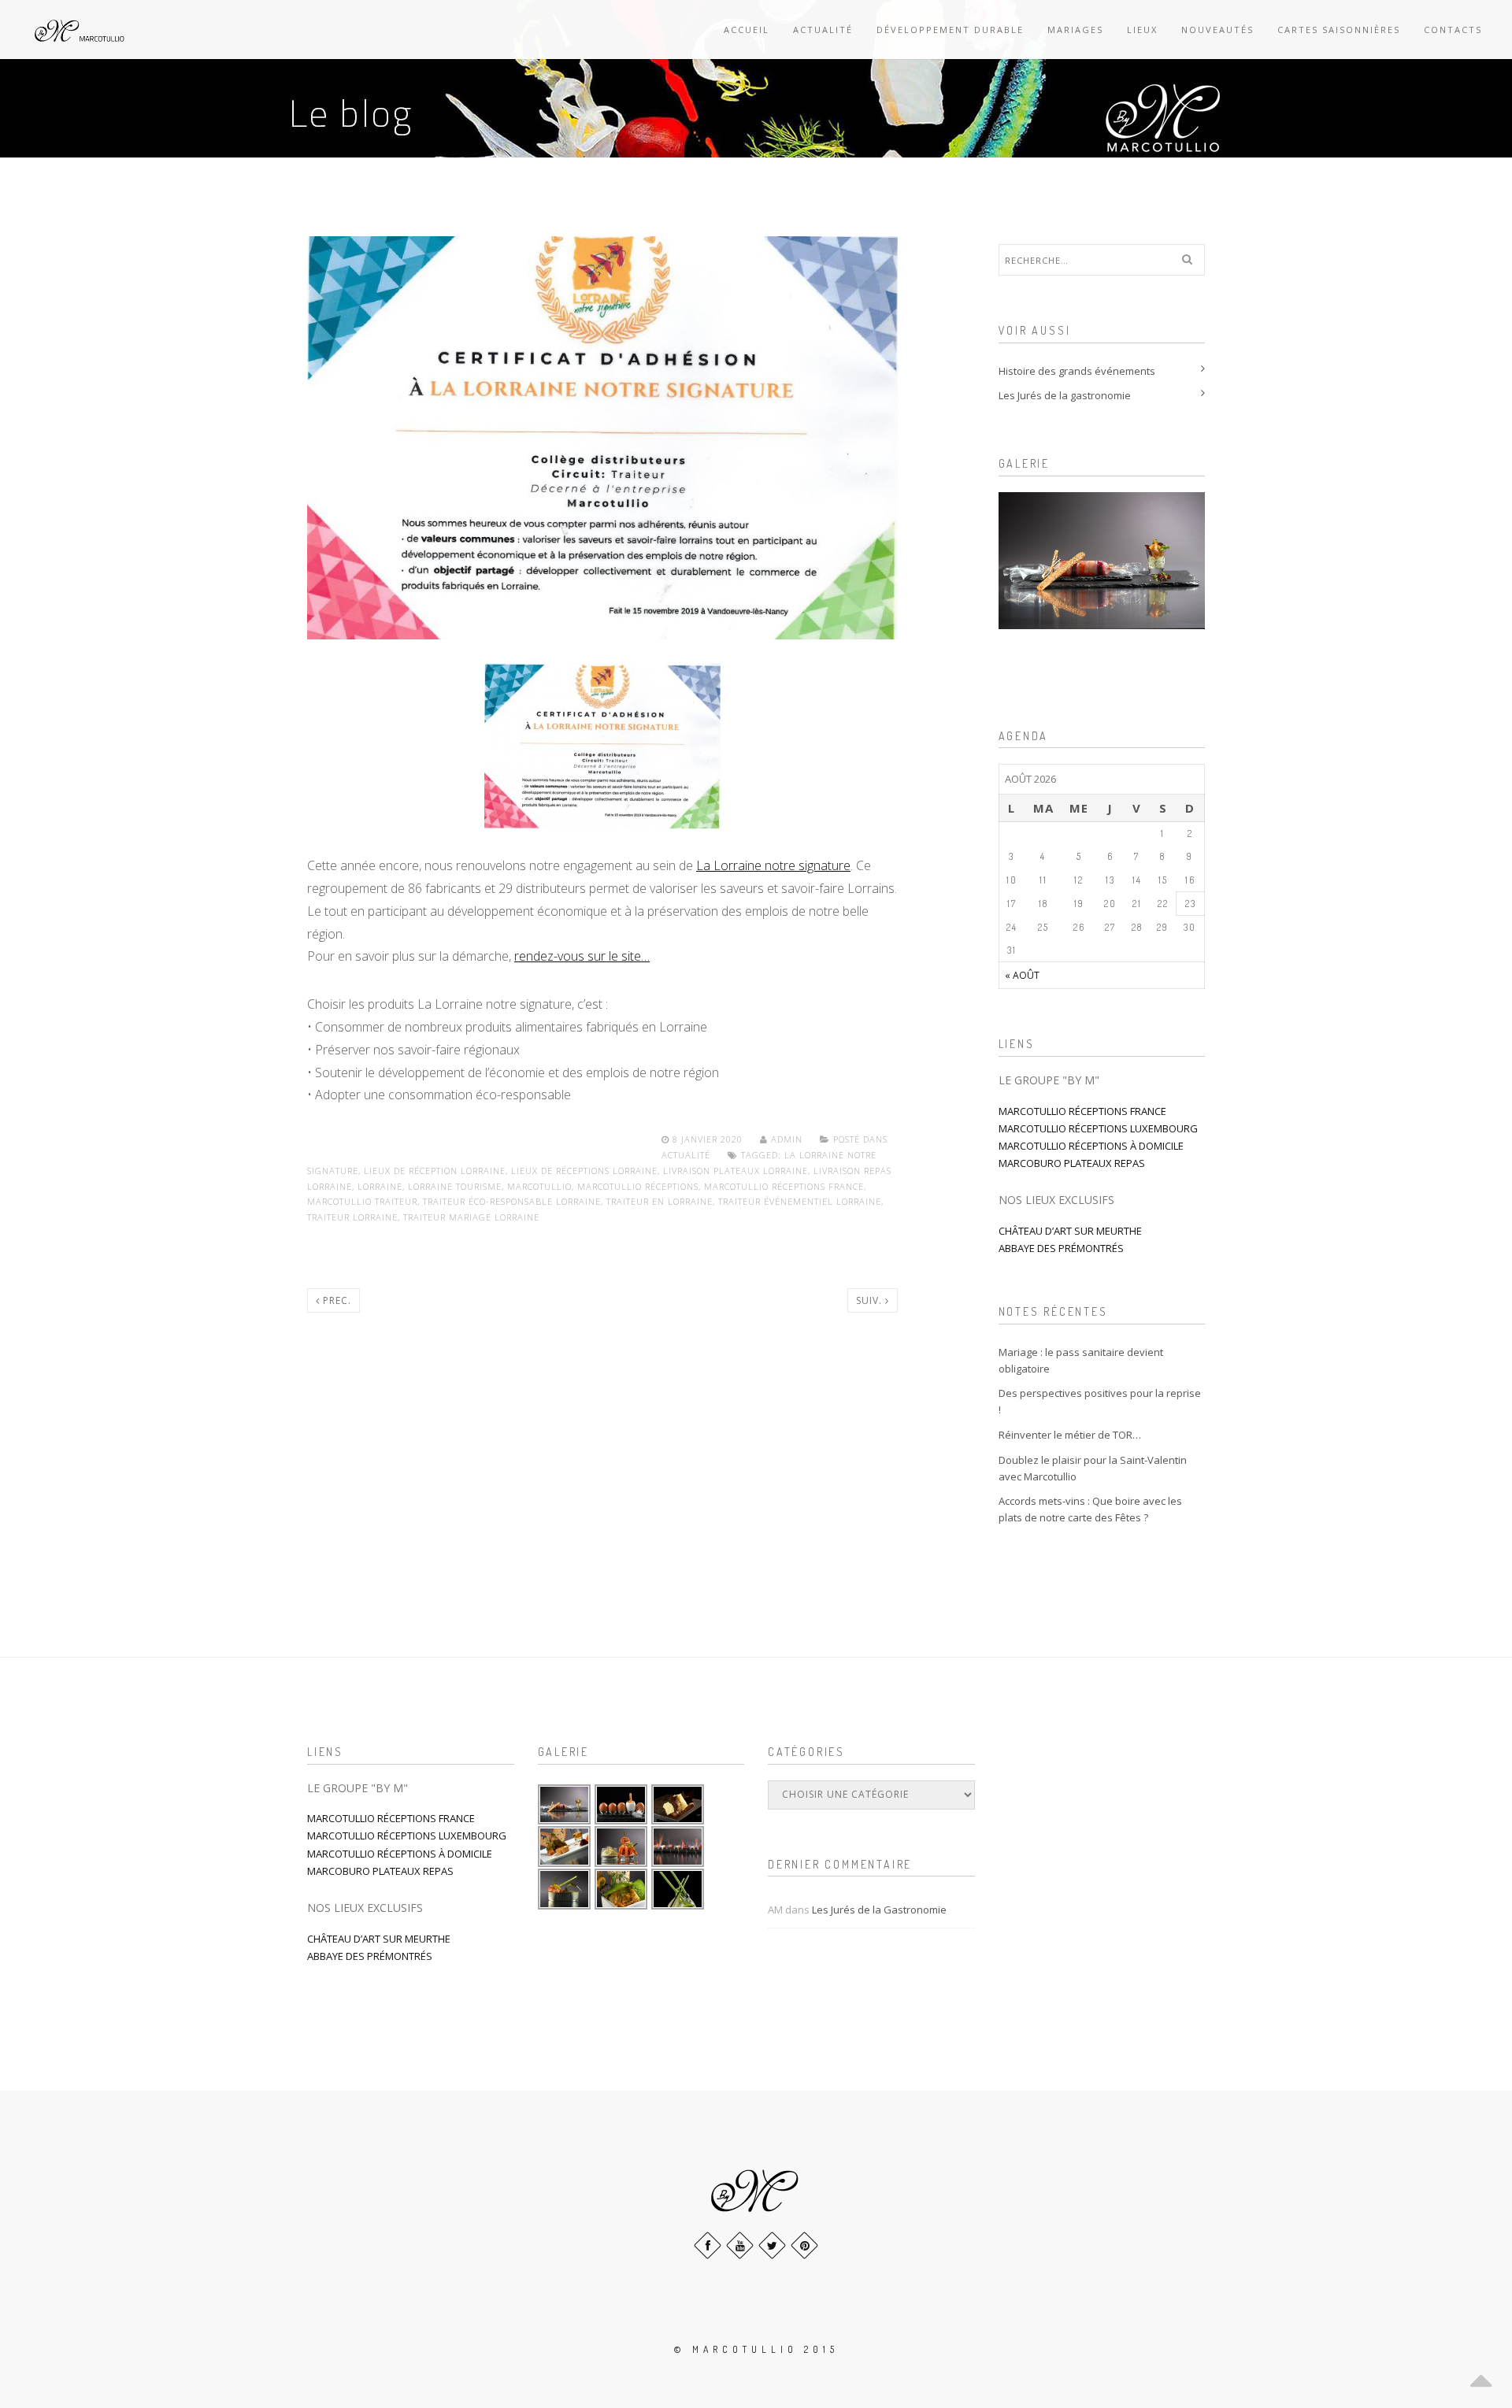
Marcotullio (539, 1186)
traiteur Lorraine (352, 1217)
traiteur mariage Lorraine (471, 1217)
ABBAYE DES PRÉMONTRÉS (1061, 1248)
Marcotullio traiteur (362, 1201)
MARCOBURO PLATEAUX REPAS (1072, 1163)
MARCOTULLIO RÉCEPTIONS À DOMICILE (1091, 1146)
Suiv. (871, 1300)
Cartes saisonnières (1339, 30)
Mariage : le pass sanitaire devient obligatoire (1081, 1360)
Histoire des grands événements (1077, 371)
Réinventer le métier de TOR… (1070, 1435)
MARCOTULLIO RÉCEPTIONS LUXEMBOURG (1098, 1128)
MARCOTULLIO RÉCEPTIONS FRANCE (1082, 1111)
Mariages (1075, 30)
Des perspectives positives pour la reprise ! (1100, 1401)
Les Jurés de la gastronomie (1065, 395)
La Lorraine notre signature (773, 865)
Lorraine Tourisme (455, 1186)
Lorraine (380, 1186)
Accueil (747, 30)
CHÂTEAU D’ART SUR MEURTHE (1070, 1231)
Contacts (1453, 30)
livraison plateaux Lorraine (736, 1171)
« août (1022, 975)
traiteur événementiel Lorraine (800, 1201)
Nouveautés (1217, 30)
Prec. (335, 1300)
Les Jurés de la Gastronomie (879, 1910)
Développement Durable (950, 30)
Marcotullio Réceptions (638, 1186)
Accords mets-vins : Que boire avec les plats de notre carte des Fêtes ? (1090, 1509)
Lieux (1142, 30)
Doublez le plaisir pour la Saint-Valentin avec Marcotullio (1093, 1468)
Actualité (823, 30)
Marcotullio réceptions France (784, 1186)
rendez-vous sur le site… (582, 956)
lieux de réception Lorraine (435, 1171)
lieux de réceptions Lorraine (584, 1171)
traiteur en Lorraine (660, 1201)
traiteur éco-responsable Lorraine (512, 1201)
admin (787, 1139)
